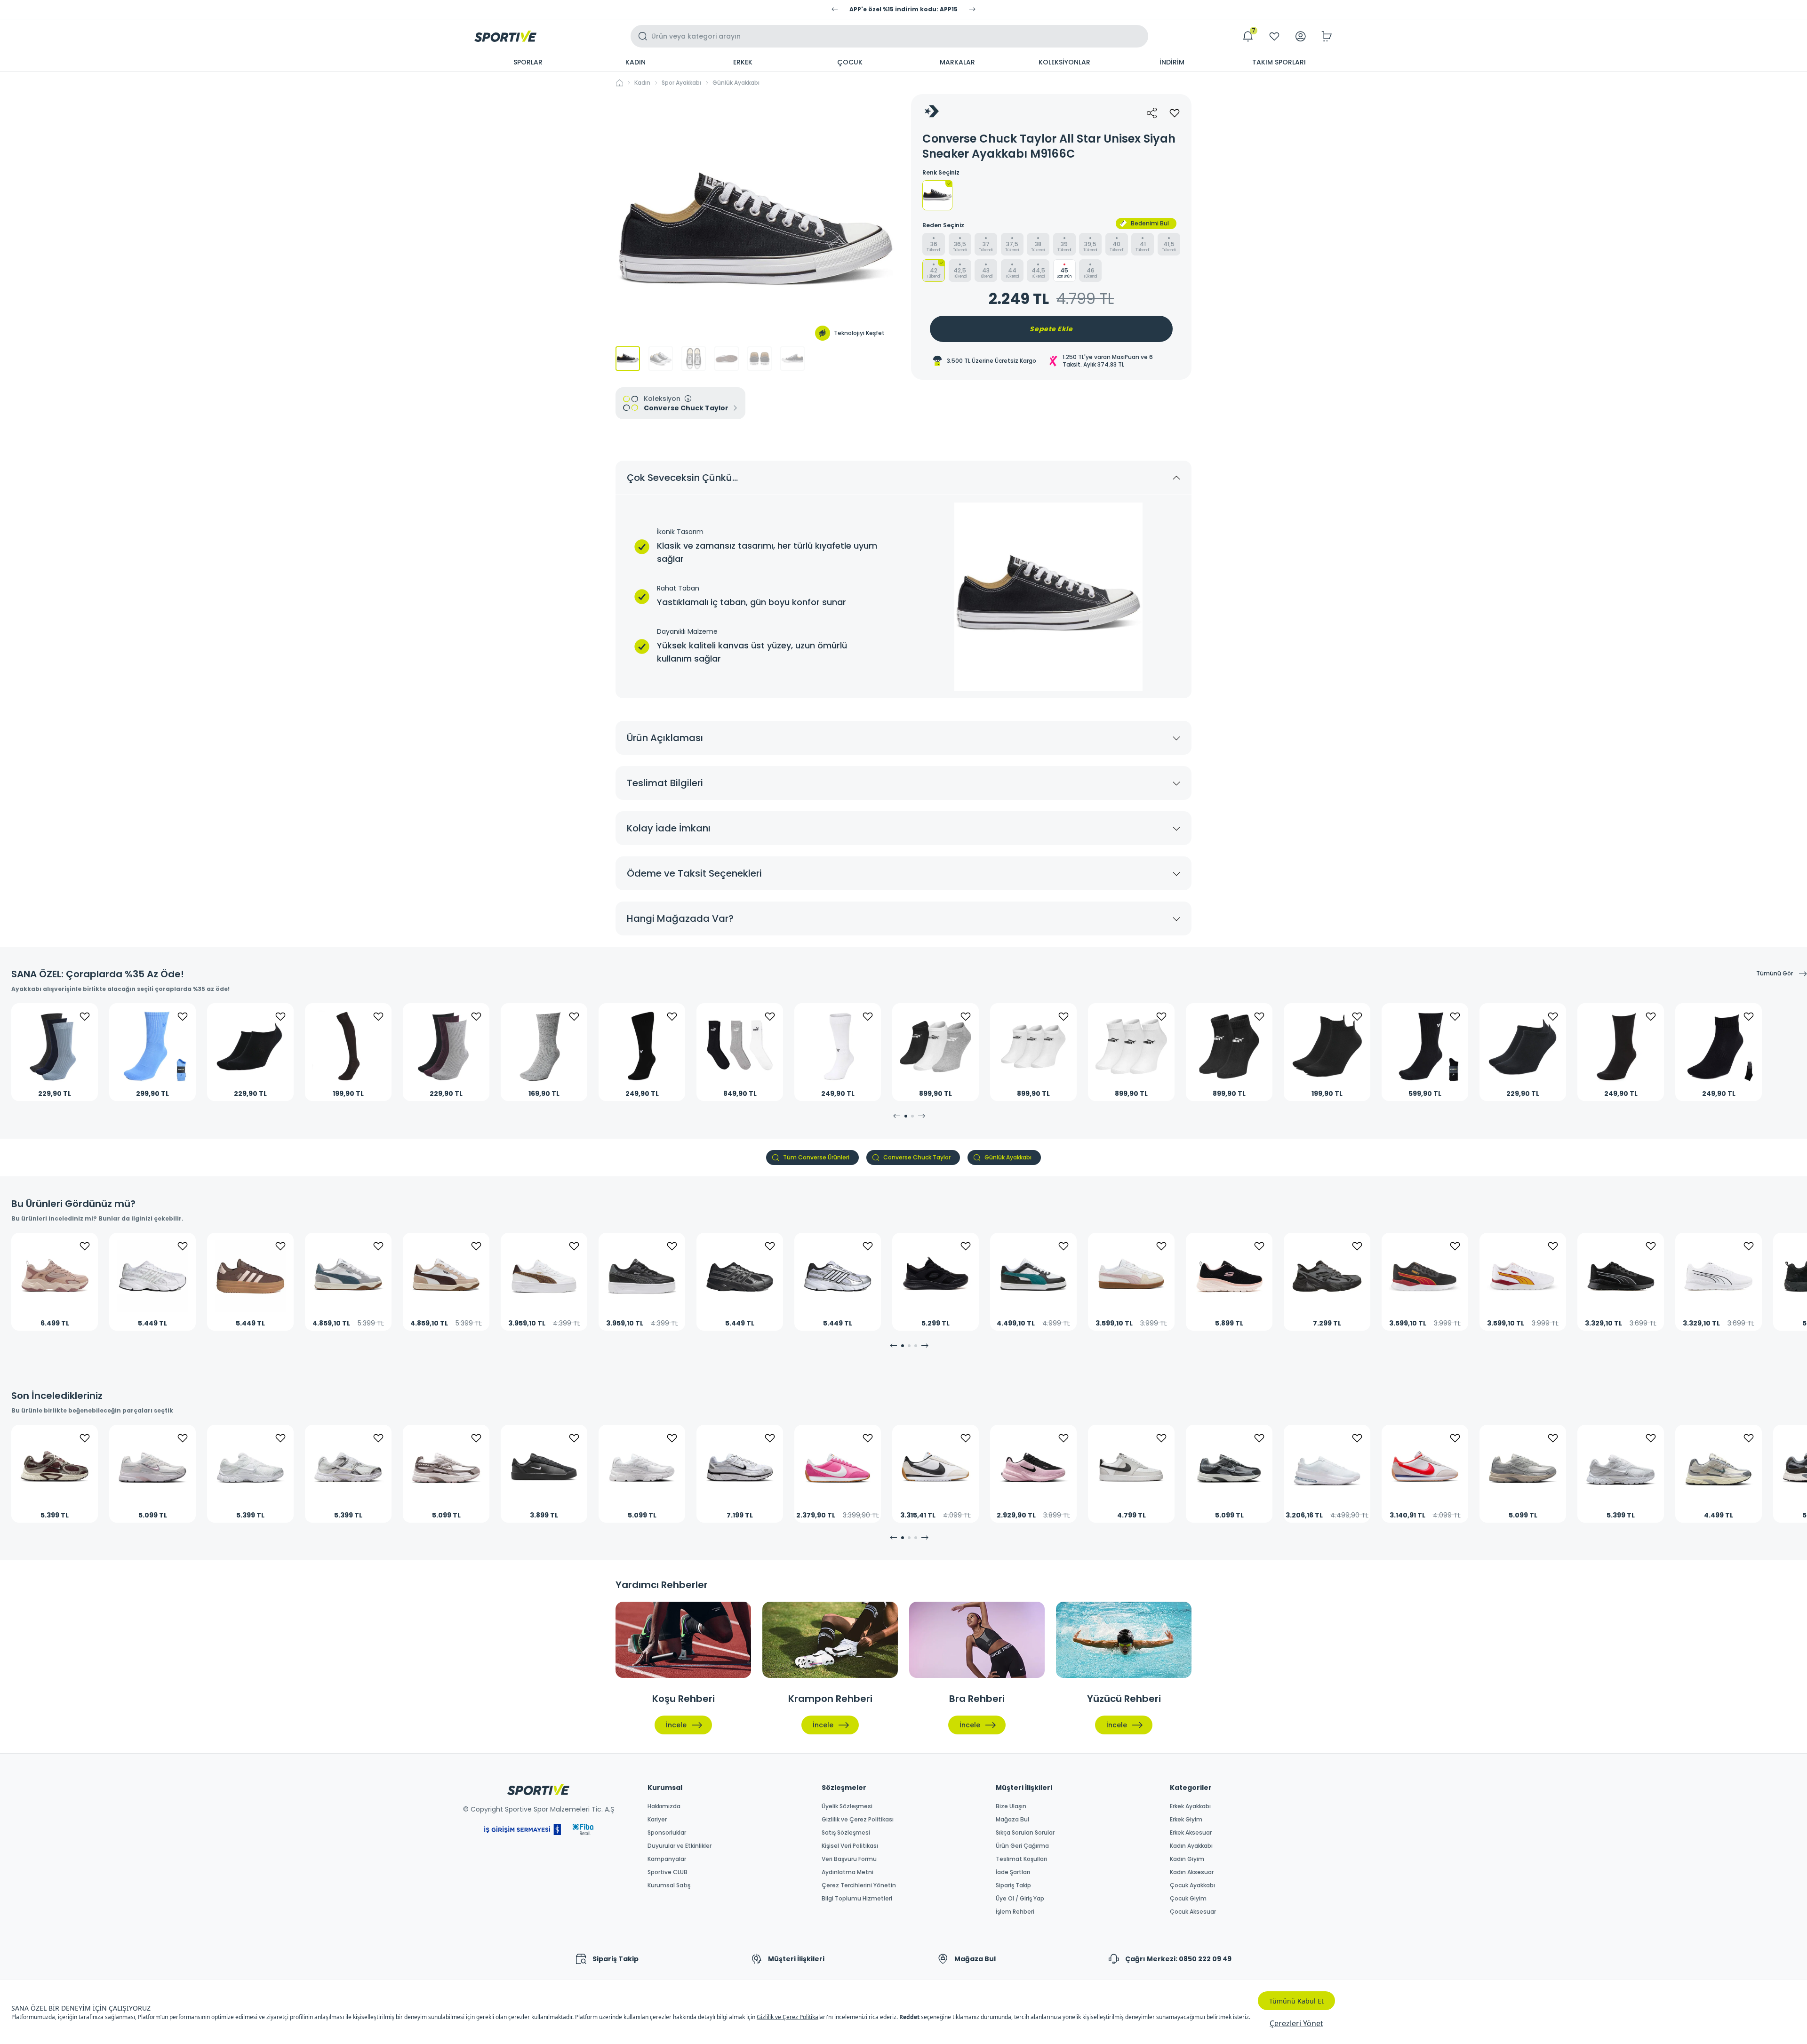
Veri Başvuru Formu (849, 1859)
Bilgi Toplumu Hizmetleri (857, 1899)
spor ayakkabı (681, 83)
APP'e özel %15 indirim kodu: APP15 (903, 9)
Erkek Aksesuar (1191, 1833)
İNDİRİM (1172, 62)
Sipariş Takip (1013, 1885)
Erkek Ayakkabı (1190, 1806)
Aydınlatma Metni (848, 1872)
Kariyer (657, 1820)
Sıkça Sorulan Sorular (1025, 1833)
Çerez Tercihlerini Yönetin (859, 1885)
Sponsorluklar (667, 1833)
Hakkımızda (664, 1806)
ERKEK (743, 62)
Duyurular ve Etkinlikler (680, 1846)
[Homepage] (505, 36)
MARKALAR (957, 62)
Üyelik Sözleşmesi (847, 1806)
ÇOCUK (850, 62)
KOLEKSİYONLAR (1064, 62)
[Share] (1152, 113)
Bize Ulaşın (1011, 1806)
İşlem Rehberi (1015, 1912)
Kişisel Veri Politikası (850, 1846)
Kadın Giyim (1187, 1859)
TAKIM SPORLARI (1279, 62)
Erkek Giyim (1186, 1820)
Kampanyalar (667, 1859)
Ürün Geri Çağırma (1022, 1846)
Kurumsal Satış (669, 1885)
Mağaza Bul (1012, 1820)
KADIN (636, 62)
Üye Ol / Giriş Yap (1020, 1899)
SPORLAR (528, 62)
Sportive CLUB (668, 1872)
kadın (642, 83)
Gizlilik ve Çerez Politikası (858, 1820)
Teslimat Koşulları (1021, 1859)
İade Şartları (1013, 1872)
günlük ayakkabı (736, 83)
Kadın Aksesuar (1192, 1872)
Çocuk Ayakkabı (1192, 1885)
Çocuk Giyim (1188, 1899)
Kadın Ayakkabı (1191, 1846)
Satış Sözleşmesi (846, 1833)
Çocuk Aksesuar (1193, 1912)
